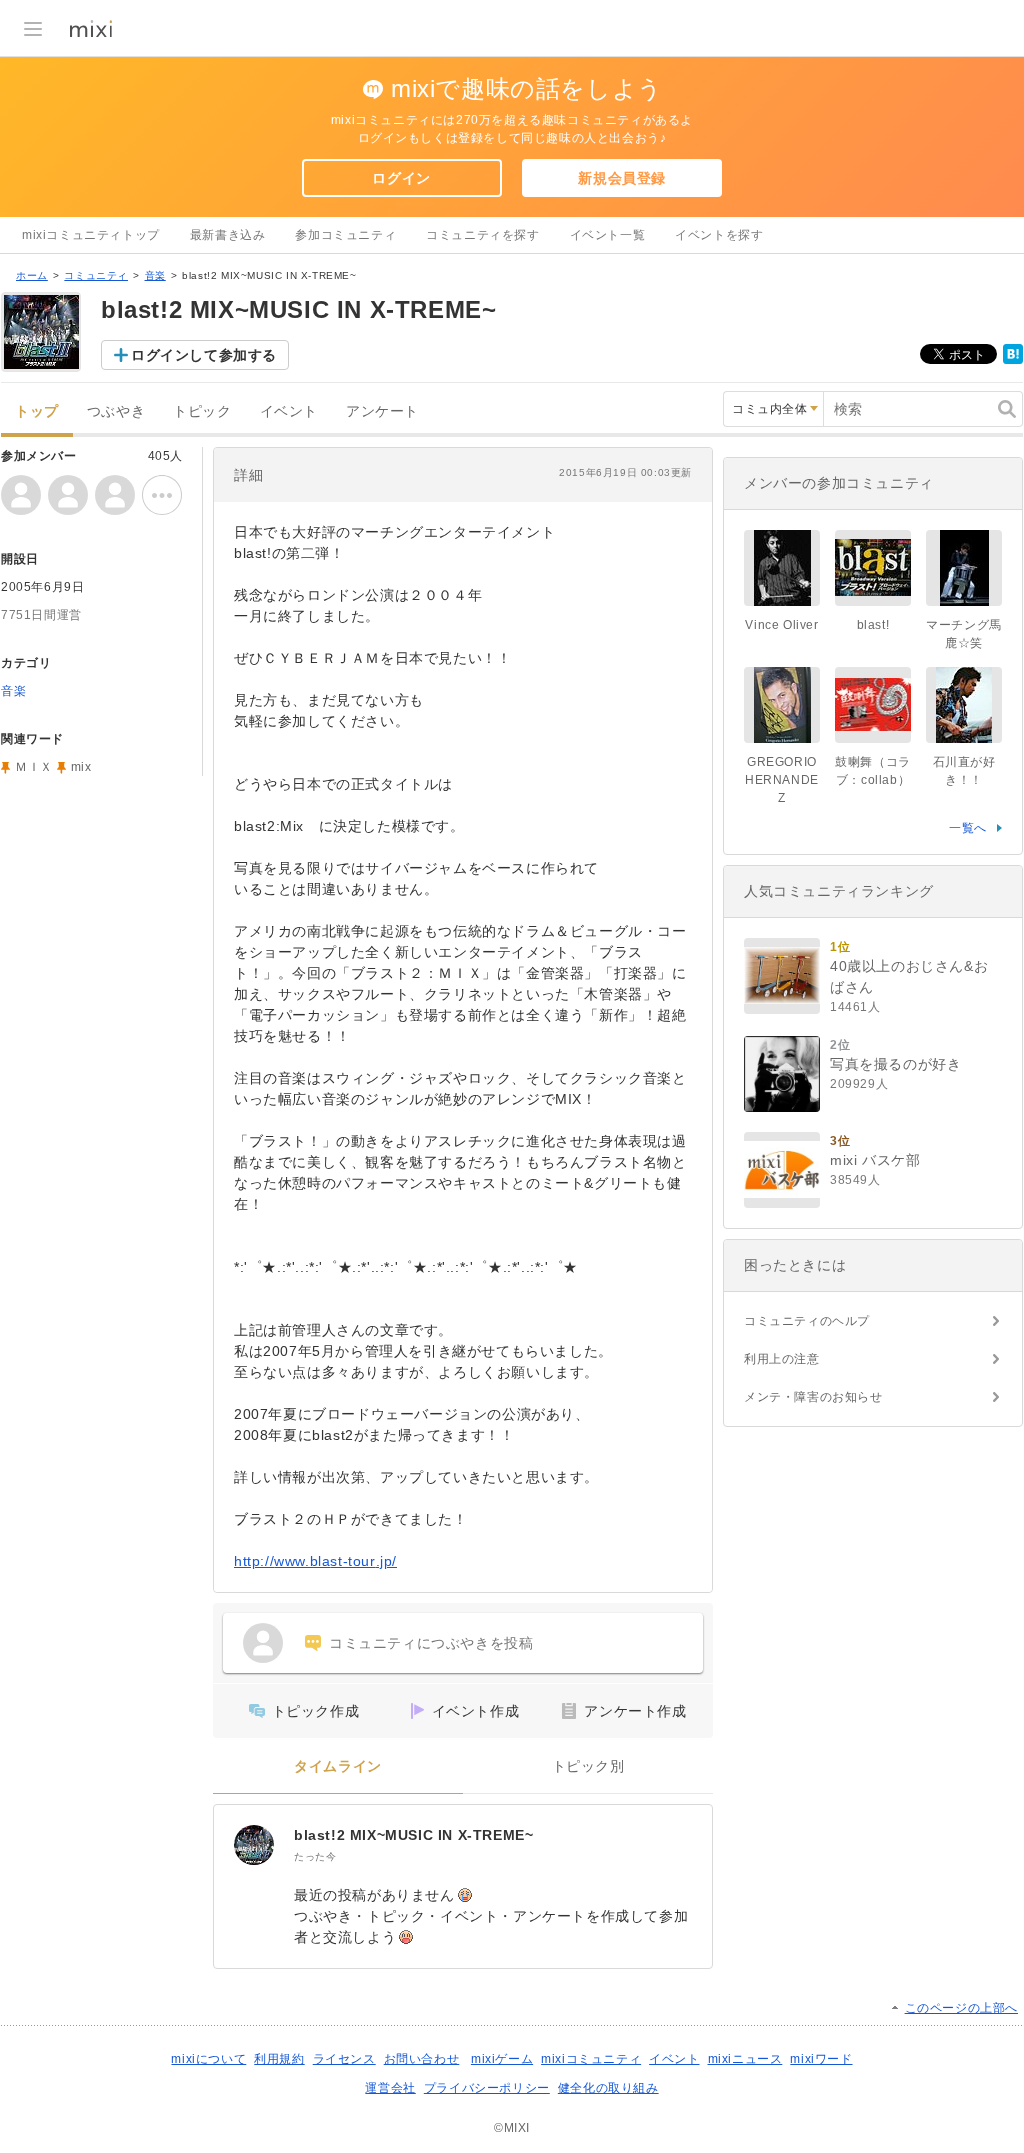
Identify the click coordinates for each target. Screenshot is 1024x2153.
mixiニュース (745, 2059)
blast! (873, 625)
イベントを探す (719, 235)
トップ (37, 411)
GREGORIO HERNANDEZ (782, 780)
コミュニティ (96, 275)
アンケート (382, 411)
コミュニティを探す (482, 235)
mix (81, 767)
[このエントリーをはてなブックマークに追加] (1013, 360)
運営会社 (390, 2088)
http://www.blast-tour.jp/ (315, 1561)
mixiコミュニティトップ (91, 235)
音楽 (155, 275)
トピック (202, 411)
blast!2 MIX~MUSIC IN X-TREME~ (413, 1835)
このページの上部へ (961, 2008)
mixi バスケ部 (875, 1160)
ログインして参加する (204, 355)
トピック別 (588, 1766)
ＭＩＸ (34, 767)
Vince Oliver (781, 625)
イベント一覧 (608, 235)
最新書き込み (228, 235)
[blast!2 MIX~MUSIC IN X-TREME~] (254, 1845)
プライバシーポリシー (487, 2088)
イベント (289, 411)
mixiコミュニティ (591, 2059)
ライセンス (344, 2059)
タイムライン (338, 1766)
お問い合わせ (422, 2059)
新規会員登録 (622, 178)
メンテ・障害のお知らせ (813, 1397)
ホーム (32, 275)
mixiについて (208, 2059)
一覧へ (968, 828)
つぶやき (116, 411)
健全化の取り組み (608, 2088)
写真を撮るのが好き (895, 1064)
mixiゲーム (502, 2059)
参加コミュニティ (345, 235)
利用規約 (279, 2059)
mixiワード (821, 2059)
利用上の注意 (782, 1359)
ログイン (401, 178)
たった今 (315, 1856)
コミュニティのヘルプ (807, 1321)
